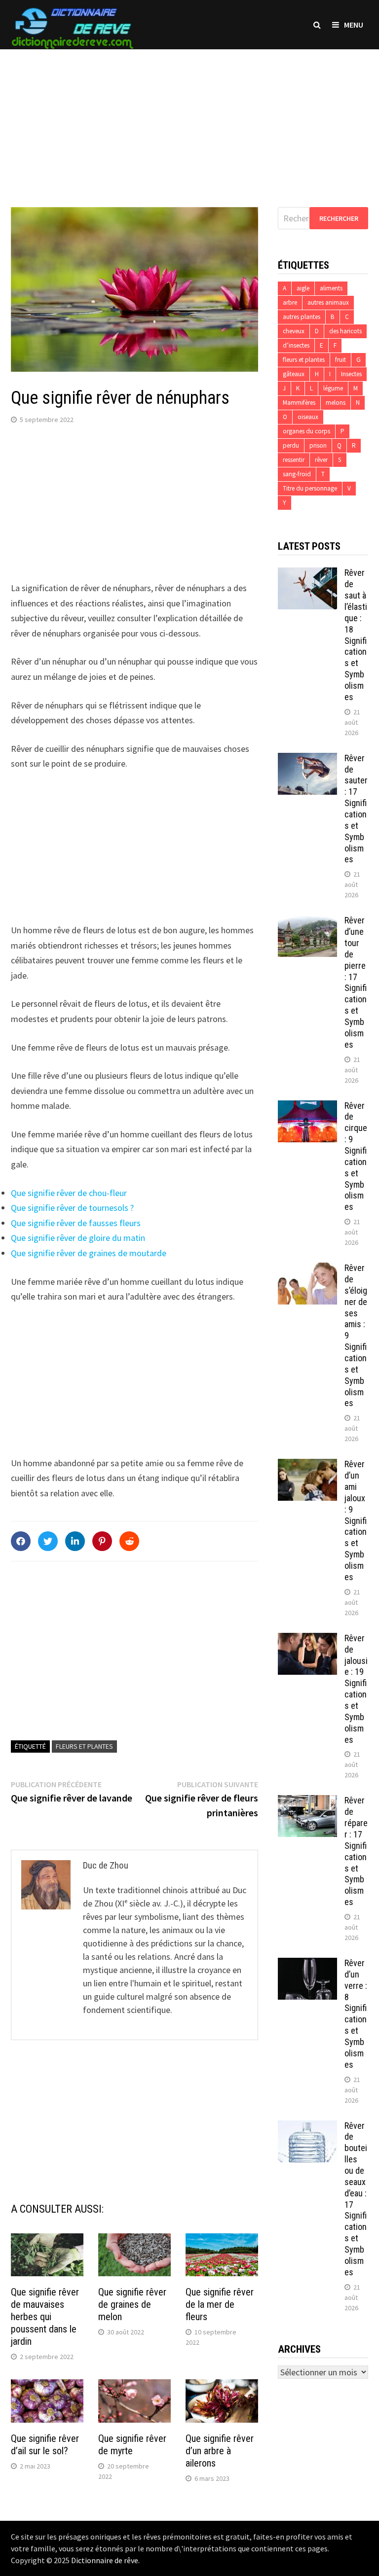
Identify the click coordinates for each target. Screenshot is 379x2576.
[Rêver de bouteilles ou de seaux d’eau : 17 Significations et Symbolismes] (307, 2127)
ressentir (294, 460)
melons (336, 403)
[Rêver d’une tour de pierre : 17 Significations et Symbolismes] (307, 922)
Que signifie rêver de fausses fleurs (76, 1223)
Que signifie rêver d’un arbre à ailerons (220, 2451)
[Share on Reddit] (129, 1541)
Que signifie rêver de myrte (132, 2445)
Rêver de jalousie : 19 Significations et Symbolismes (356, 1689)
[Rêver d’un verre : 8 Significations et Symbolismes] (307, 1964)
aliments (331, 288)
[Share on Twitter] (48, 1541)
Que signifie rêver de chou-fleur (69, 1193)
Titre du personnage (310, 488)
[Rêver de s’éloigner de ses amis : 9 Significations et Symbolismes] (307, 1269)
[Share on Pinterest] (102, 1541)
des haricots (345, 331)
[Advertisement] (189, 118)
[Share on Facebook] (21, 1541)
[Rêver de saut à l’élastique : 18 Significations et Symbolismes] (307, 574)
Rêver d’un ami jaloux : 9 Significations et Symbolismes (356, 1520)
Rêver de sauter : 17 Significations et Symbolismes (356, 809)
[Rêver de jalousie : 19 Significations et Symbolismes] (307, 1640)
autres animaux (328, 302)
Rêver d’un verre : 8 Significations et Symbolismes (356, 2014)
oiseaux (308, 417)
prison (318, 445)
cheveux (294, 331)
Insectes (351, 374)
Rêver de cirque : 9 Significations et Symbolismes (356, 1156)
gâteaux (294, 374)
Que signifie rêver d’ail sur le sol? (45, 2445)
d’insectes (296, 345)
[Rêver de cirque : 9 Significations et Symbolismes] (307, 1107)
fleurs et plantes (84, 1746)
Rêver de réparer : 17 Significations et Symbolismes (356, 1851)
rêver (321, 460)
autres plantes (302, 317)
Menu (354, 25)
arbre (290, 302)
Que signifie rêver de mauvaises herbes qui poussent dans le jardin (45, 2317)
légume (333, 388)
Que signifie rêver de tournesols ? (72, 1208)
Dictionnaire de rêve (105, 2560)
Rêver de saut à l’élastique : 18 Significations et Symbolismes (356, 635)
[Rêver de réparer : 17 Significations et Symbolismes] (307, 1802)
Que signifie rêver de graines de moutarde (89, 1253)
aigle (303, 288)
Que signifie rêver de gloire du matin (78, 1238)
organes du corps (306, 431)
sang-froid (297, 474)
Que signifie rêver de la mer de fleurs (220, 2304)
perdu (291, 445)
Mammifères (299, 403)
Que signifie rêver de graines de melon (132, 2304)
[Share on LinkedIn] (75, 1541)
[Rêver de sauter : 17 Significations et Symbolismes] (307, 759)
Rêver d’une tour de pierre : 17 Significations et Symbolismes (356, 982)
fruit (341, 360)
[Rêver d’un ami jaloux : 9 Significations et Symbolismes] (307, 1465)
